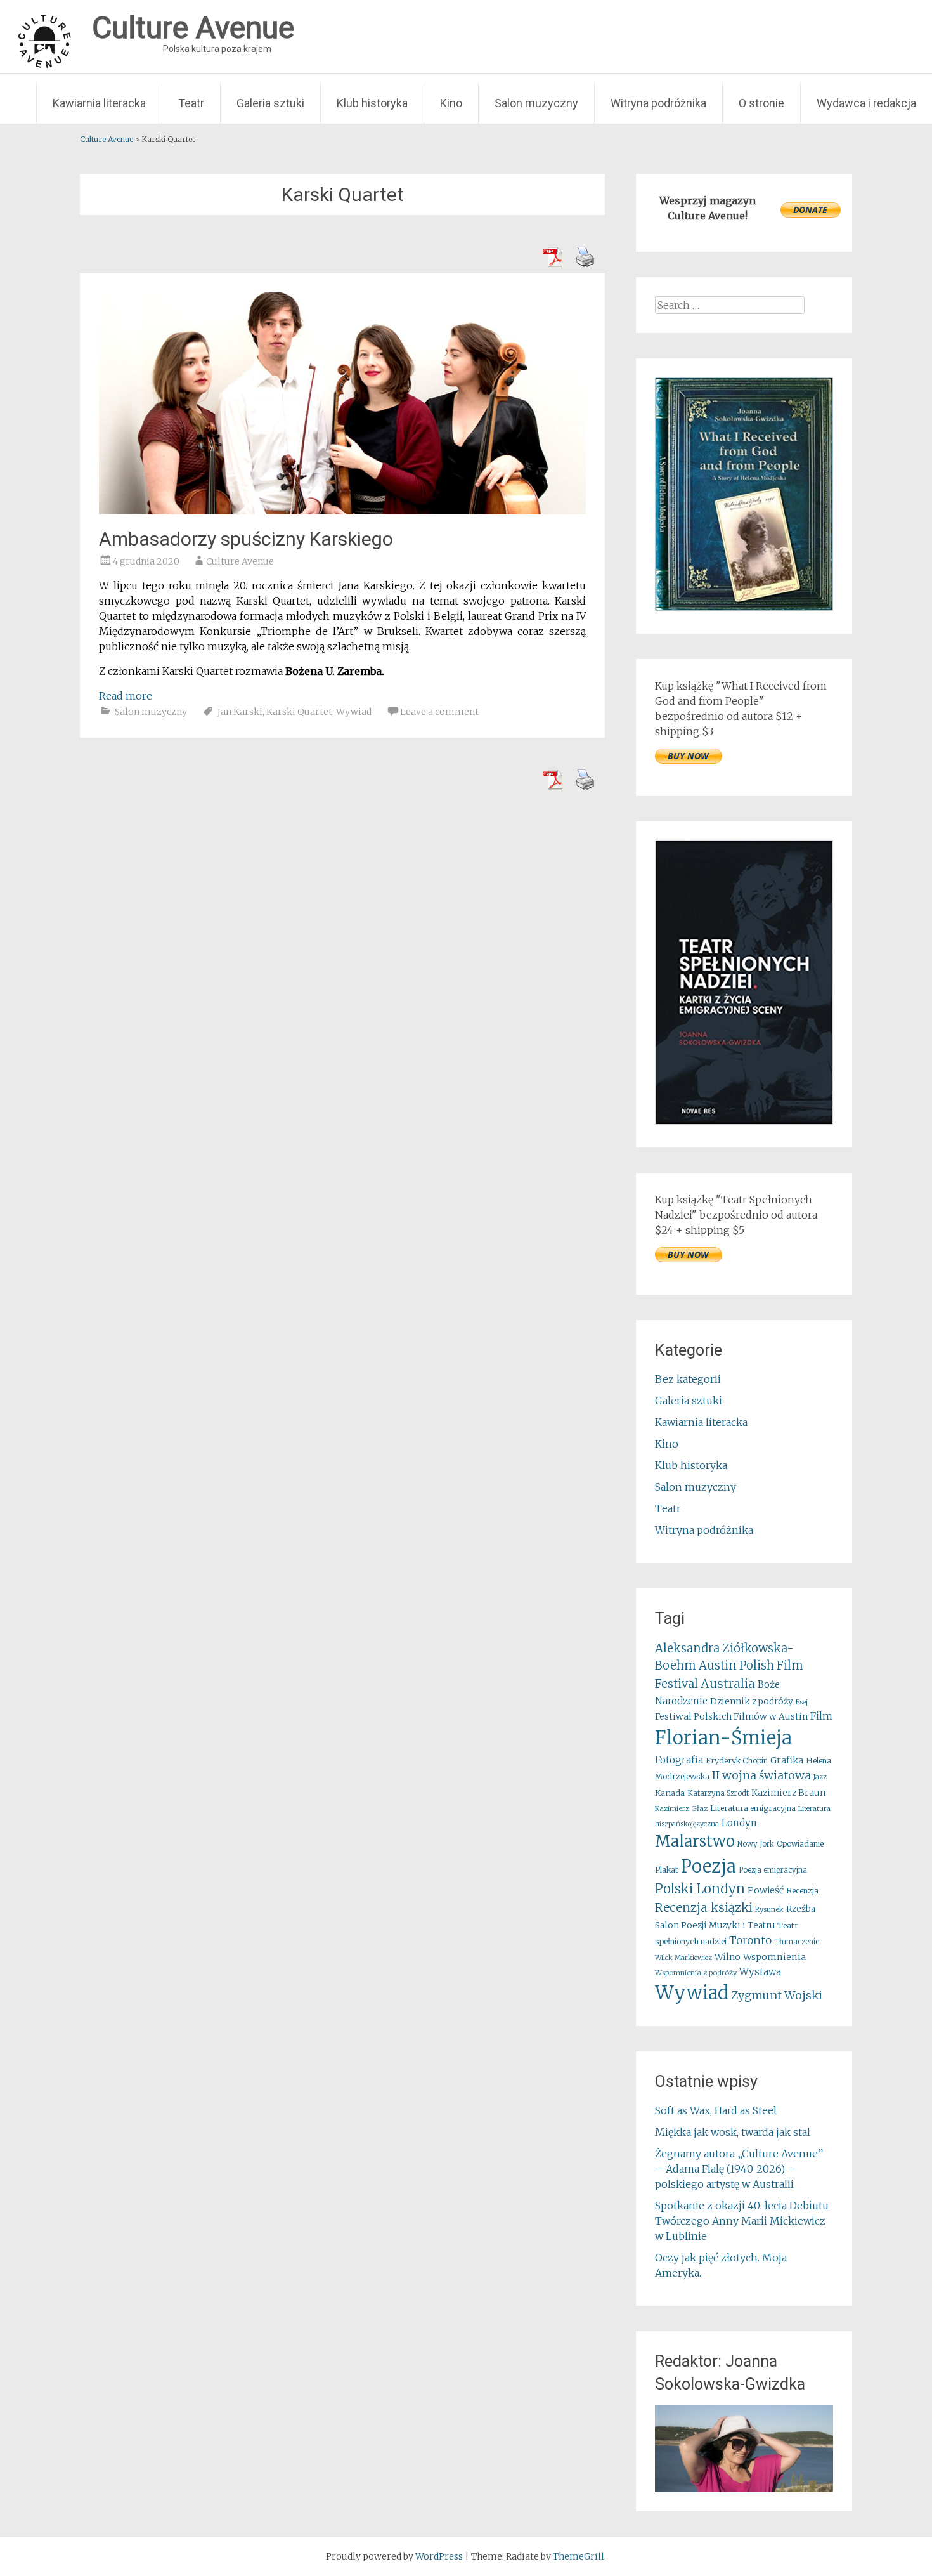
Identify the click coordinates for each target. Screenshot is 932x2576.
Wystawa (760, 1972)
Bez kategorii (688, 1379)
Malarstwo (695, 1841)
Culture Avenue (240, 561)
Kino (451, 103)
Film (821, 1716)
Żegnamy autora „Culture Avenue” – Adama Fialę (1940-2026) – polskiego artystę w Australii (739, 2169)
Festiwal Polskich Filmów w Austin (731, 1716)
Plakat (667, 1870)
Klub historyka (372, 103)
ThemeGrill (579, 2556)
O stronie (761, 103)
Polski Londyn (700, 1889)
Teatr (191, 103)
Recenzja (802, 1891)
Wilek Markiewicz (683, 1958)
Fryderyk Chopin (737, 1761)
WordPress (439, 2556)
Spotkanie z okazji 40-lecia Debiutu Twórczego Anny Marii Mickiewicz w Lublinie (742, 2221)
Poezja (709, 1867)
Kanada (670, 1793)
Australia (728, 1684)
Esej (802, 1702)
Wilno (728, 1957)
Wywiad (354, 712)
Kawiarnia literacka (99, 103)
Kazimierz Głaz (681, 1808)
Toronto (750, 1941)
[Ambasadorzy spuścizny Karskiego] (342, 511)
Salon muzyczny (536, 103)
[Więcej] (744, 2449)
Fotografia (679, 1760)
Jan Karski (240, 712)
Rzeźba (801, 1909)
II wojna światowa (761, 1775)
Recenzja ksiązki (704, 1907)
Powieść (766, 1890)
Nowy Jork (756, 1844)
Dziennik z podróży (752, 1702)
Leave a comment (439, 712)
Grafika (787, 1760)
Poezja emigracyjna (773, 1870)
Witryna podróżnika (658, 103)
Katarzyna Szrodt (718, 1793)
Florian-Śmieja (723, 1738)
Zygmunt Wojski (777, 1995)
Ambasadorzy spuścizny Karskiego (246, 539)
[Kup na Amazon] (744, 607)
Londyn (739, 1823)
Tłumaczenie (797, 1942)
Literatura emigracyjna (753, 1808)
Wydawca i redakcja (866, 103)
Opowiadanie (800, 1844)
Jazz (820, 1777)
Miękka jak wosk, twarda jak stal (733, 2132)
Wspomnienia (774, 1957)
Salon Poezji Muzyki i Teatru (715, 1925)
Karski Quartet (299, 712)
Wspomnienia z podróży (696, 1973)
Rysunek (769, 1909)
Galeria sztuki (270, 103)
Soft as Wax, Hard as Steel (716, 2110)
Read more (126, 696)
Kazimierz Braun (788, 1793)
